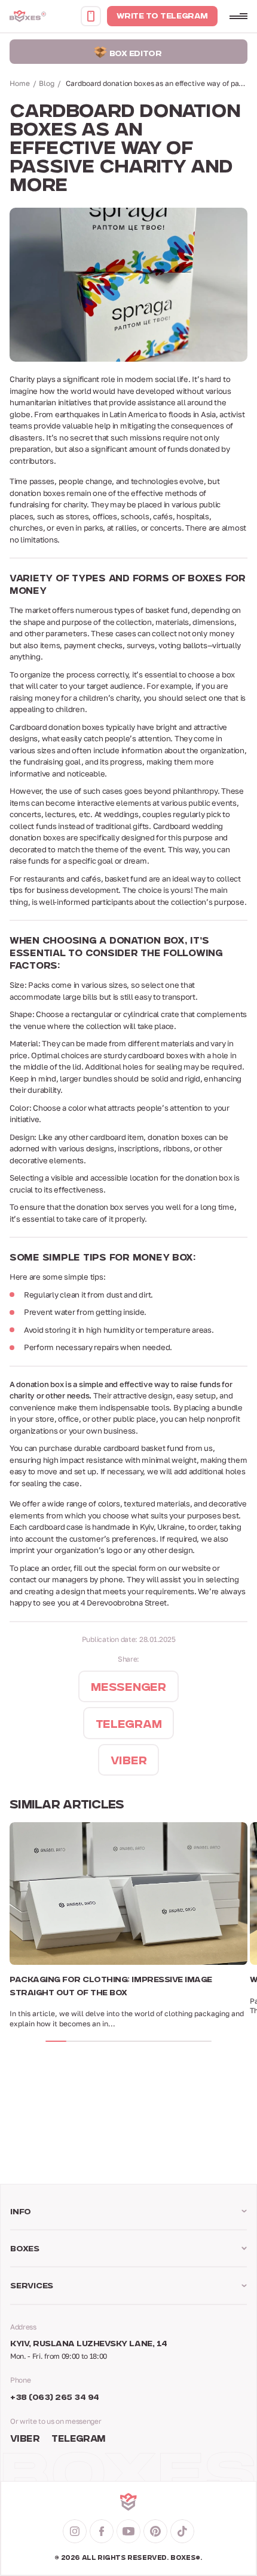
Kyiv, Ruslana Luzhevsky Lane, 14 (89, 2344)
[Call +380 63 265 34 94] (91, 16)
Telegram (79, 2440)
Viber (25, 2440)
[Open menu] (238, 16)
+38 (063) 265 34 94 (55, 2398)
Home (20, 83)
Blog (47, 83)
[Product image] (128, 1894)
